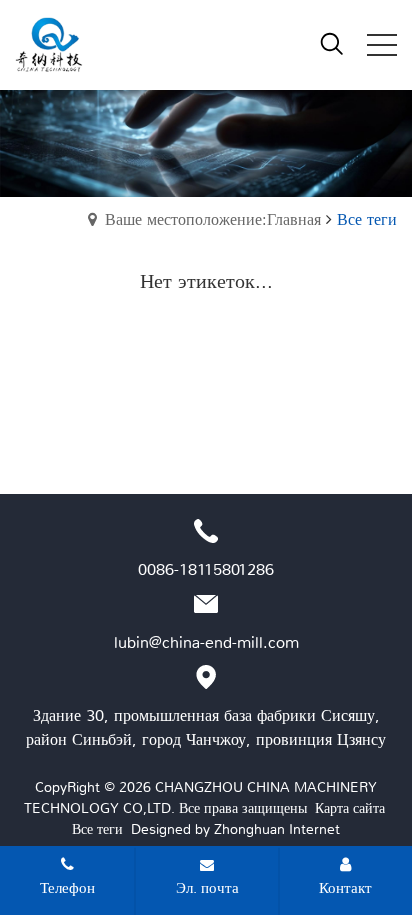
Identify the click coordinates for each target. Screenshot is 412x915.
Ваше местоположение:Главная (213, 219)
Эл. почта (207, 888)
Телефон (67, 888)
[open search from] (332, 43)
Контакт (345, 888)
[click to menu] (382, 45)
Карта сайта (350, 808)
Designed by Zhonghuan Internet (235, 829)
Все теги (97, 829)
